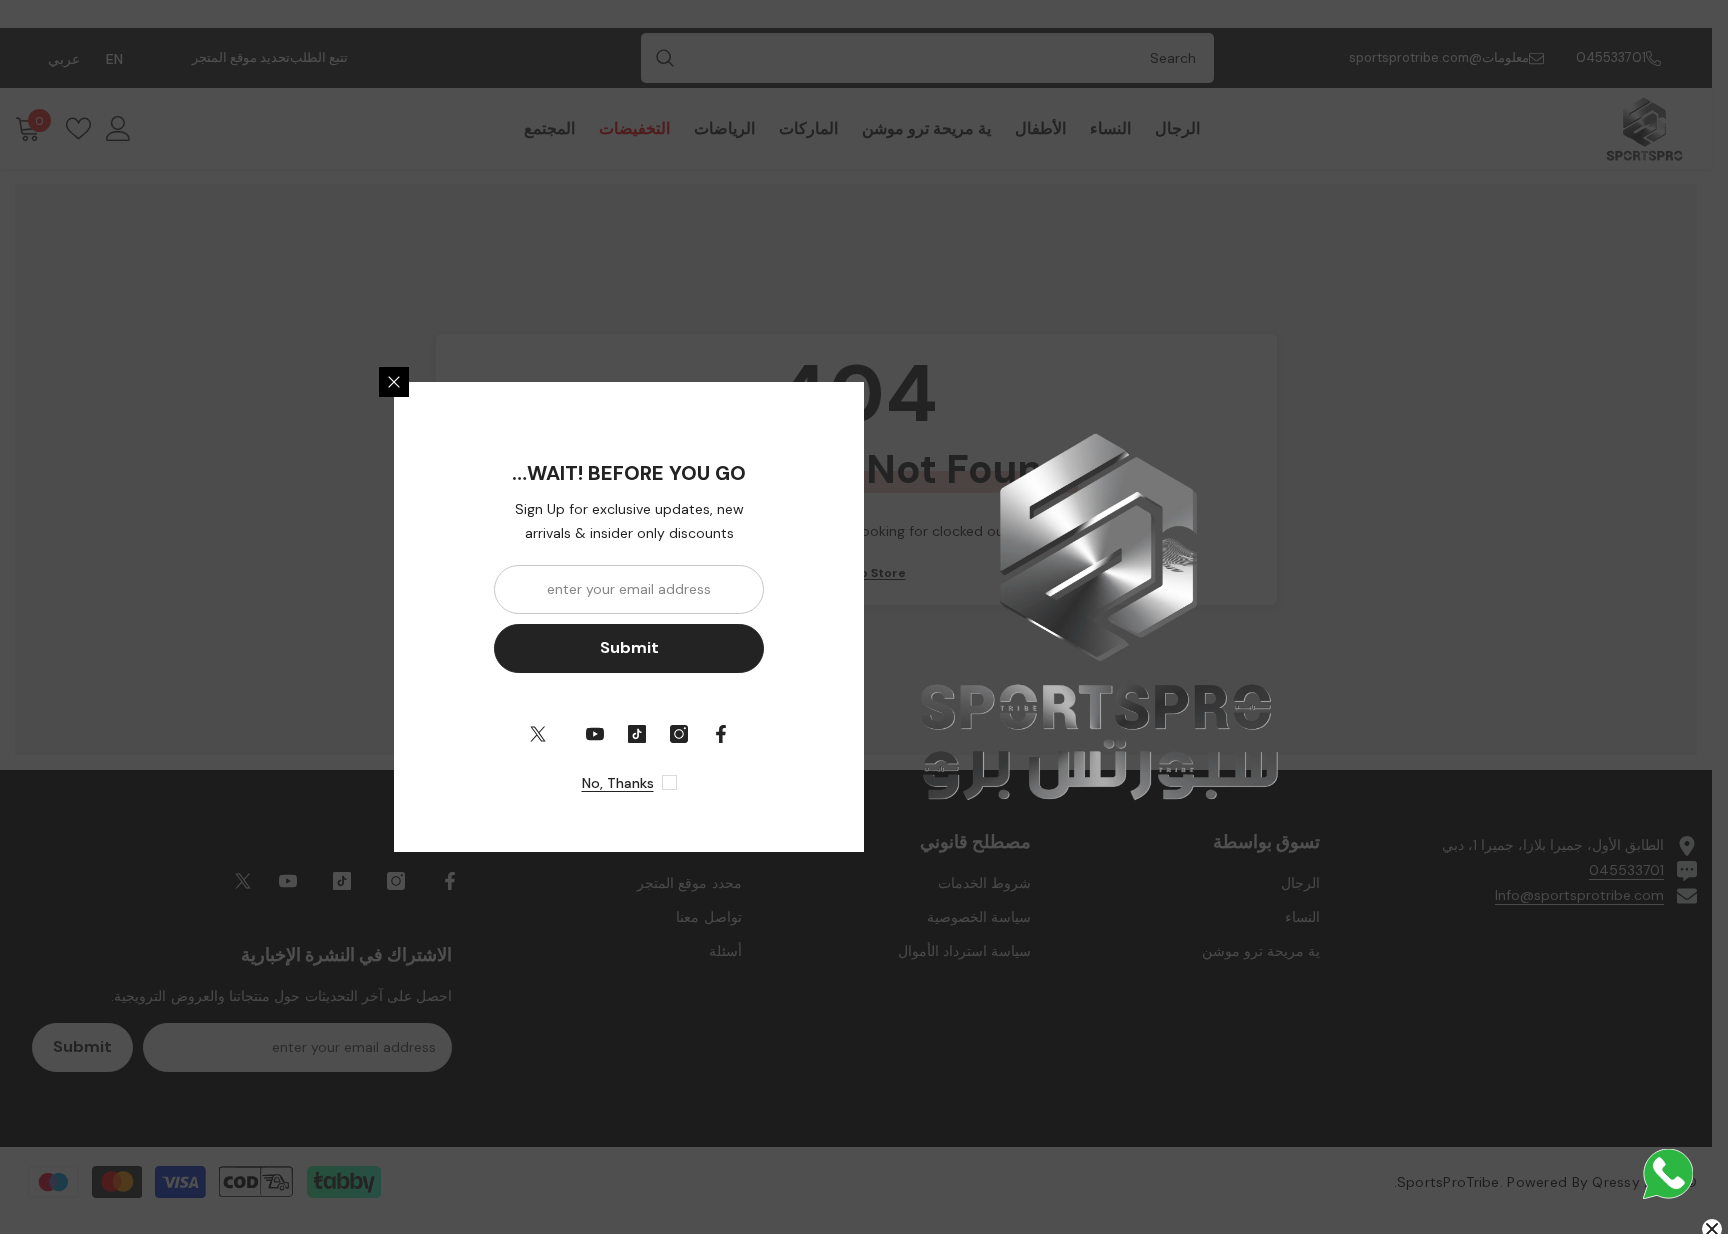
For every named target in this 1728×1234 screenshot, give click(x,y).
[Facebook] (721, 734)
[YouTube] (595, 734)
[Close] (394, 382)
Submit (629, 647)
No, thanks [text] (618, 783)
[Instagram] (679, 734)
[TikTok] (637, 734)
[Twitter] (538, 734)
